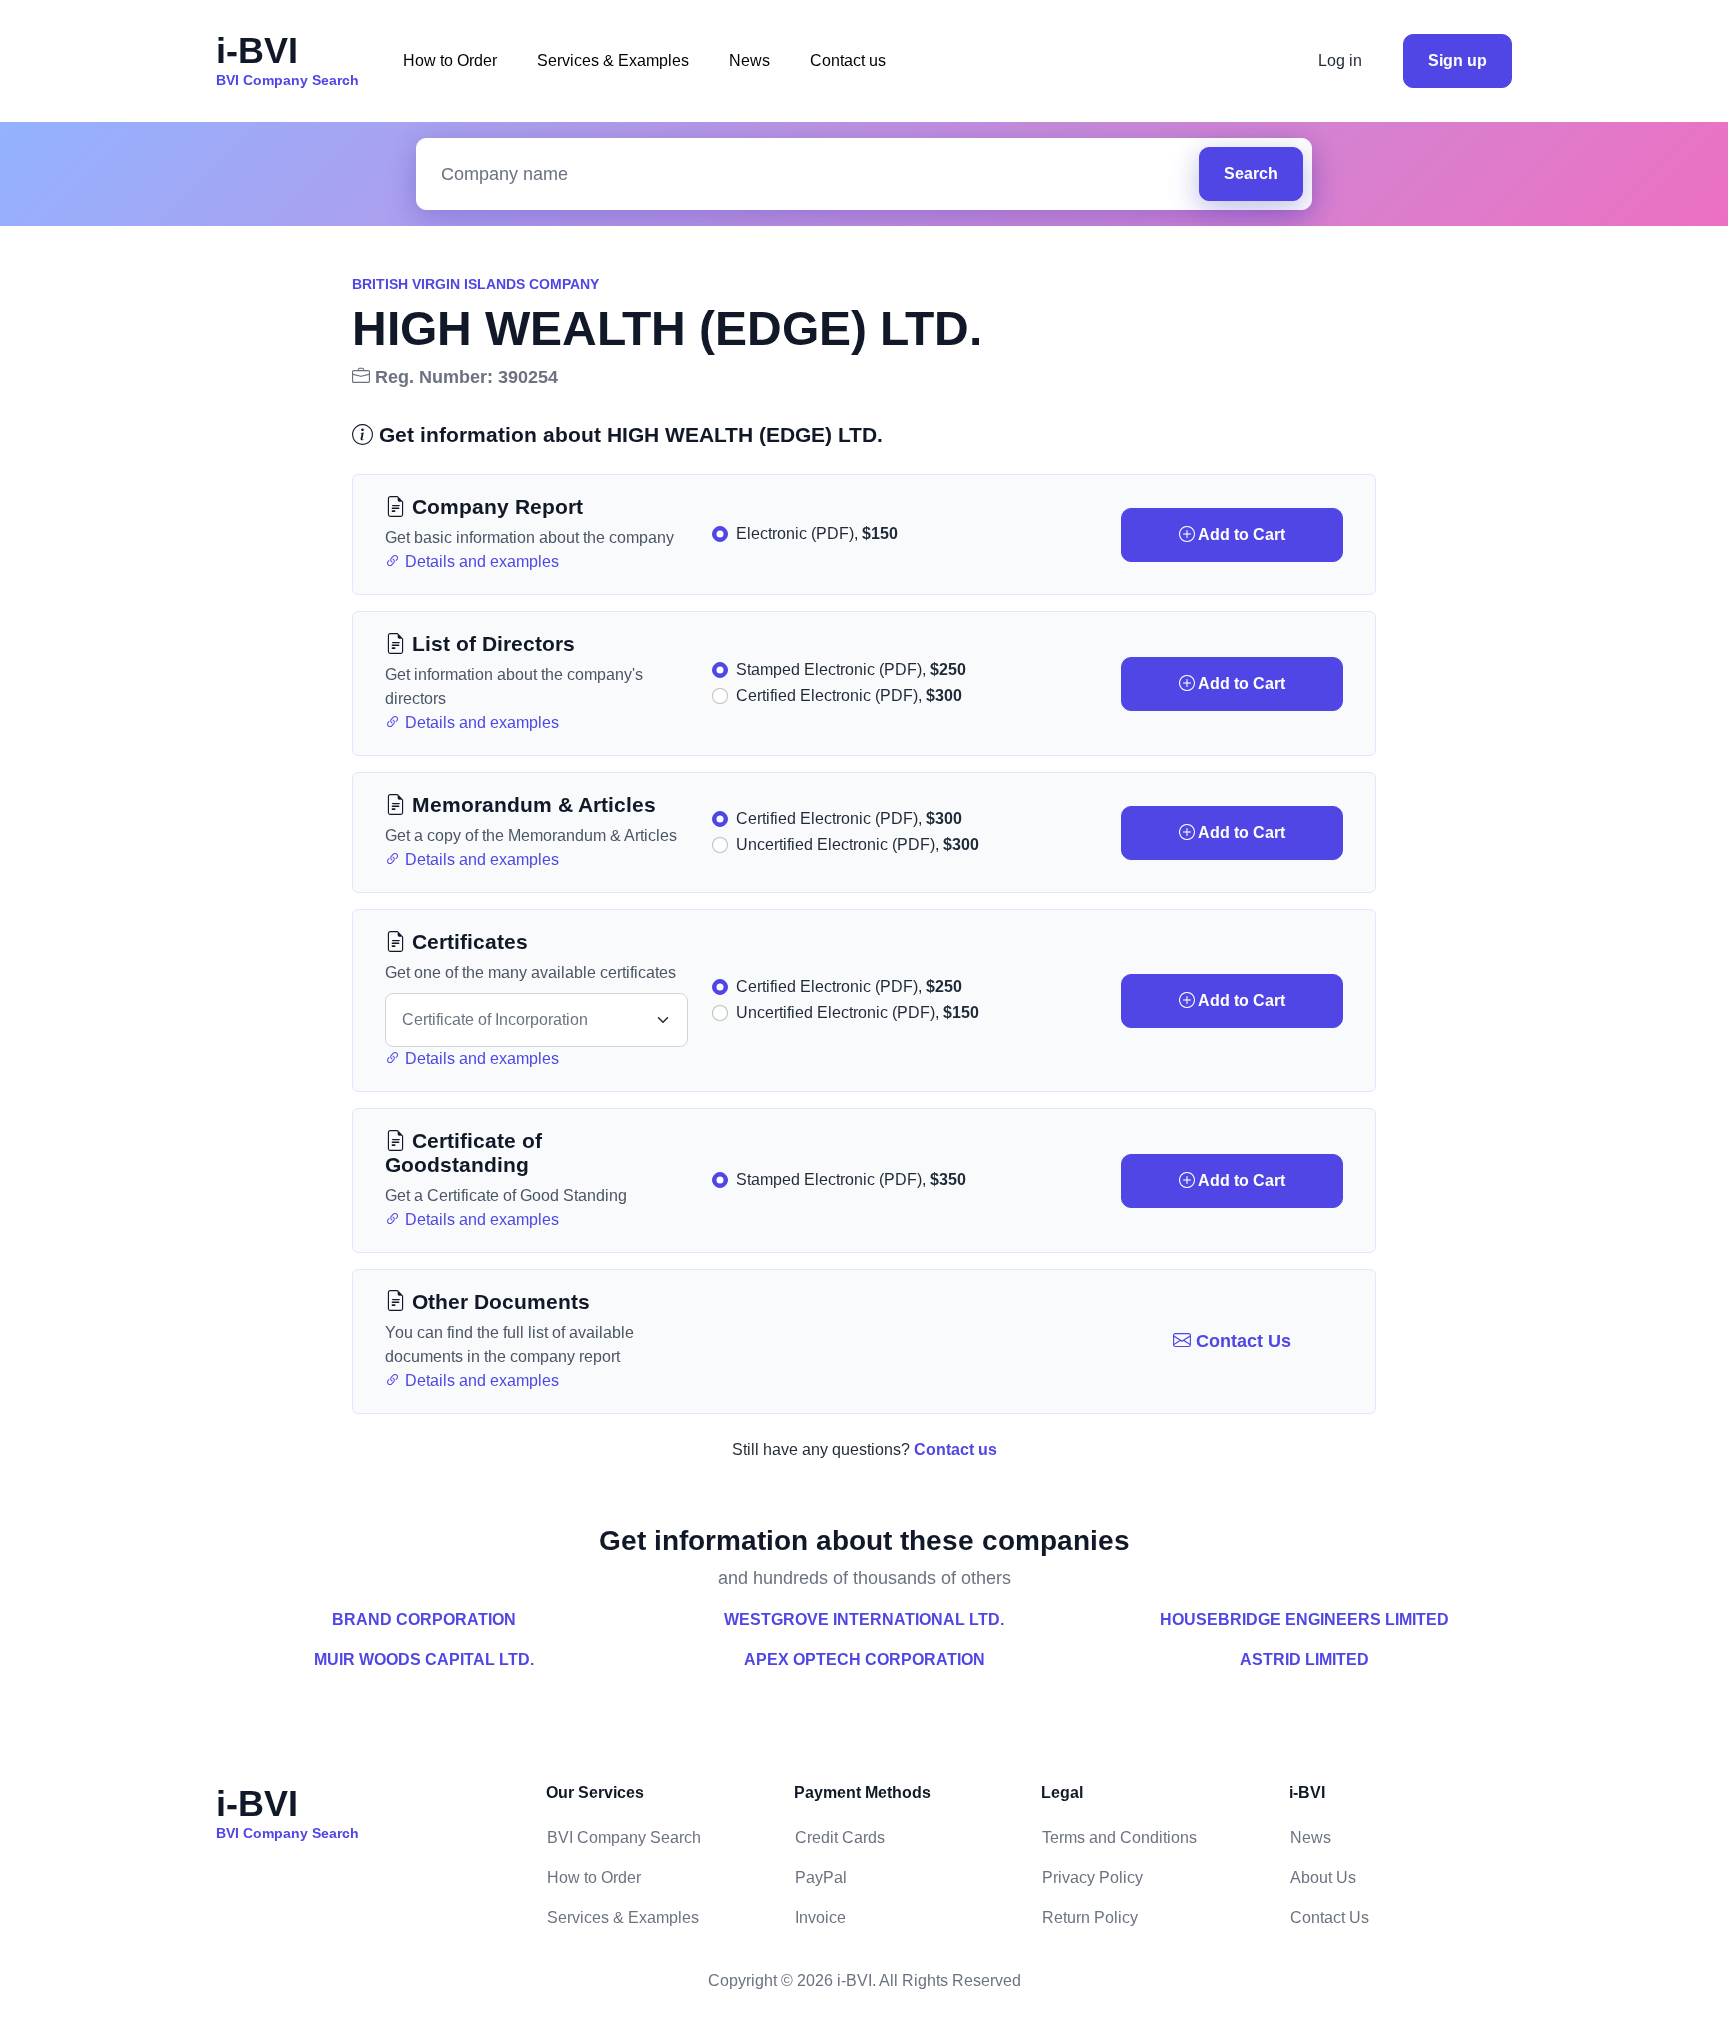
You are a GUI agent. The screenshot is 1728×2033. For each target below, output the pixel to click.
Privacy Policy (1092, 1877)
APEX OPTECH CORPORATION (864, 1659)
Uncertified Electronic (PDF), (857, 844)
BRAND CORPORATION (424, 1619)
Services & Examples (613, 60)
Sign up (1457, 60)
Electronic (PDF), (817, 533)
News (749, 60)
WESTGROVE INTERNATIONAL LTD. (864, 1619)
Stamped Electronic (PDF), (851, 669)
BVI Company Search (624, 1837)
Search (1251, 173)
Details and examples (480, 561)
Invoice (820, 1917)
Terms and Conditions (1119, 1837)
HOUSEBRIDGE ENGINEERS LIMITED (1304, 1619)
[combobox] (812, 174)
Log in (1340, 60)
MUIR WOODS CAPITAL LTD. (424, 1659)
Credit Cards (840, 1837)
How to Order (450, 60)
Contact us (848, 60)
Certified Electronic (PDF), (849, 695)
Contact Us (1241, 1341)
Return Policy (1090, 1917)
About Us (1323, 1877)
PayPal (821, 1877)
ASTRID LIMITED (1304, 1659)
